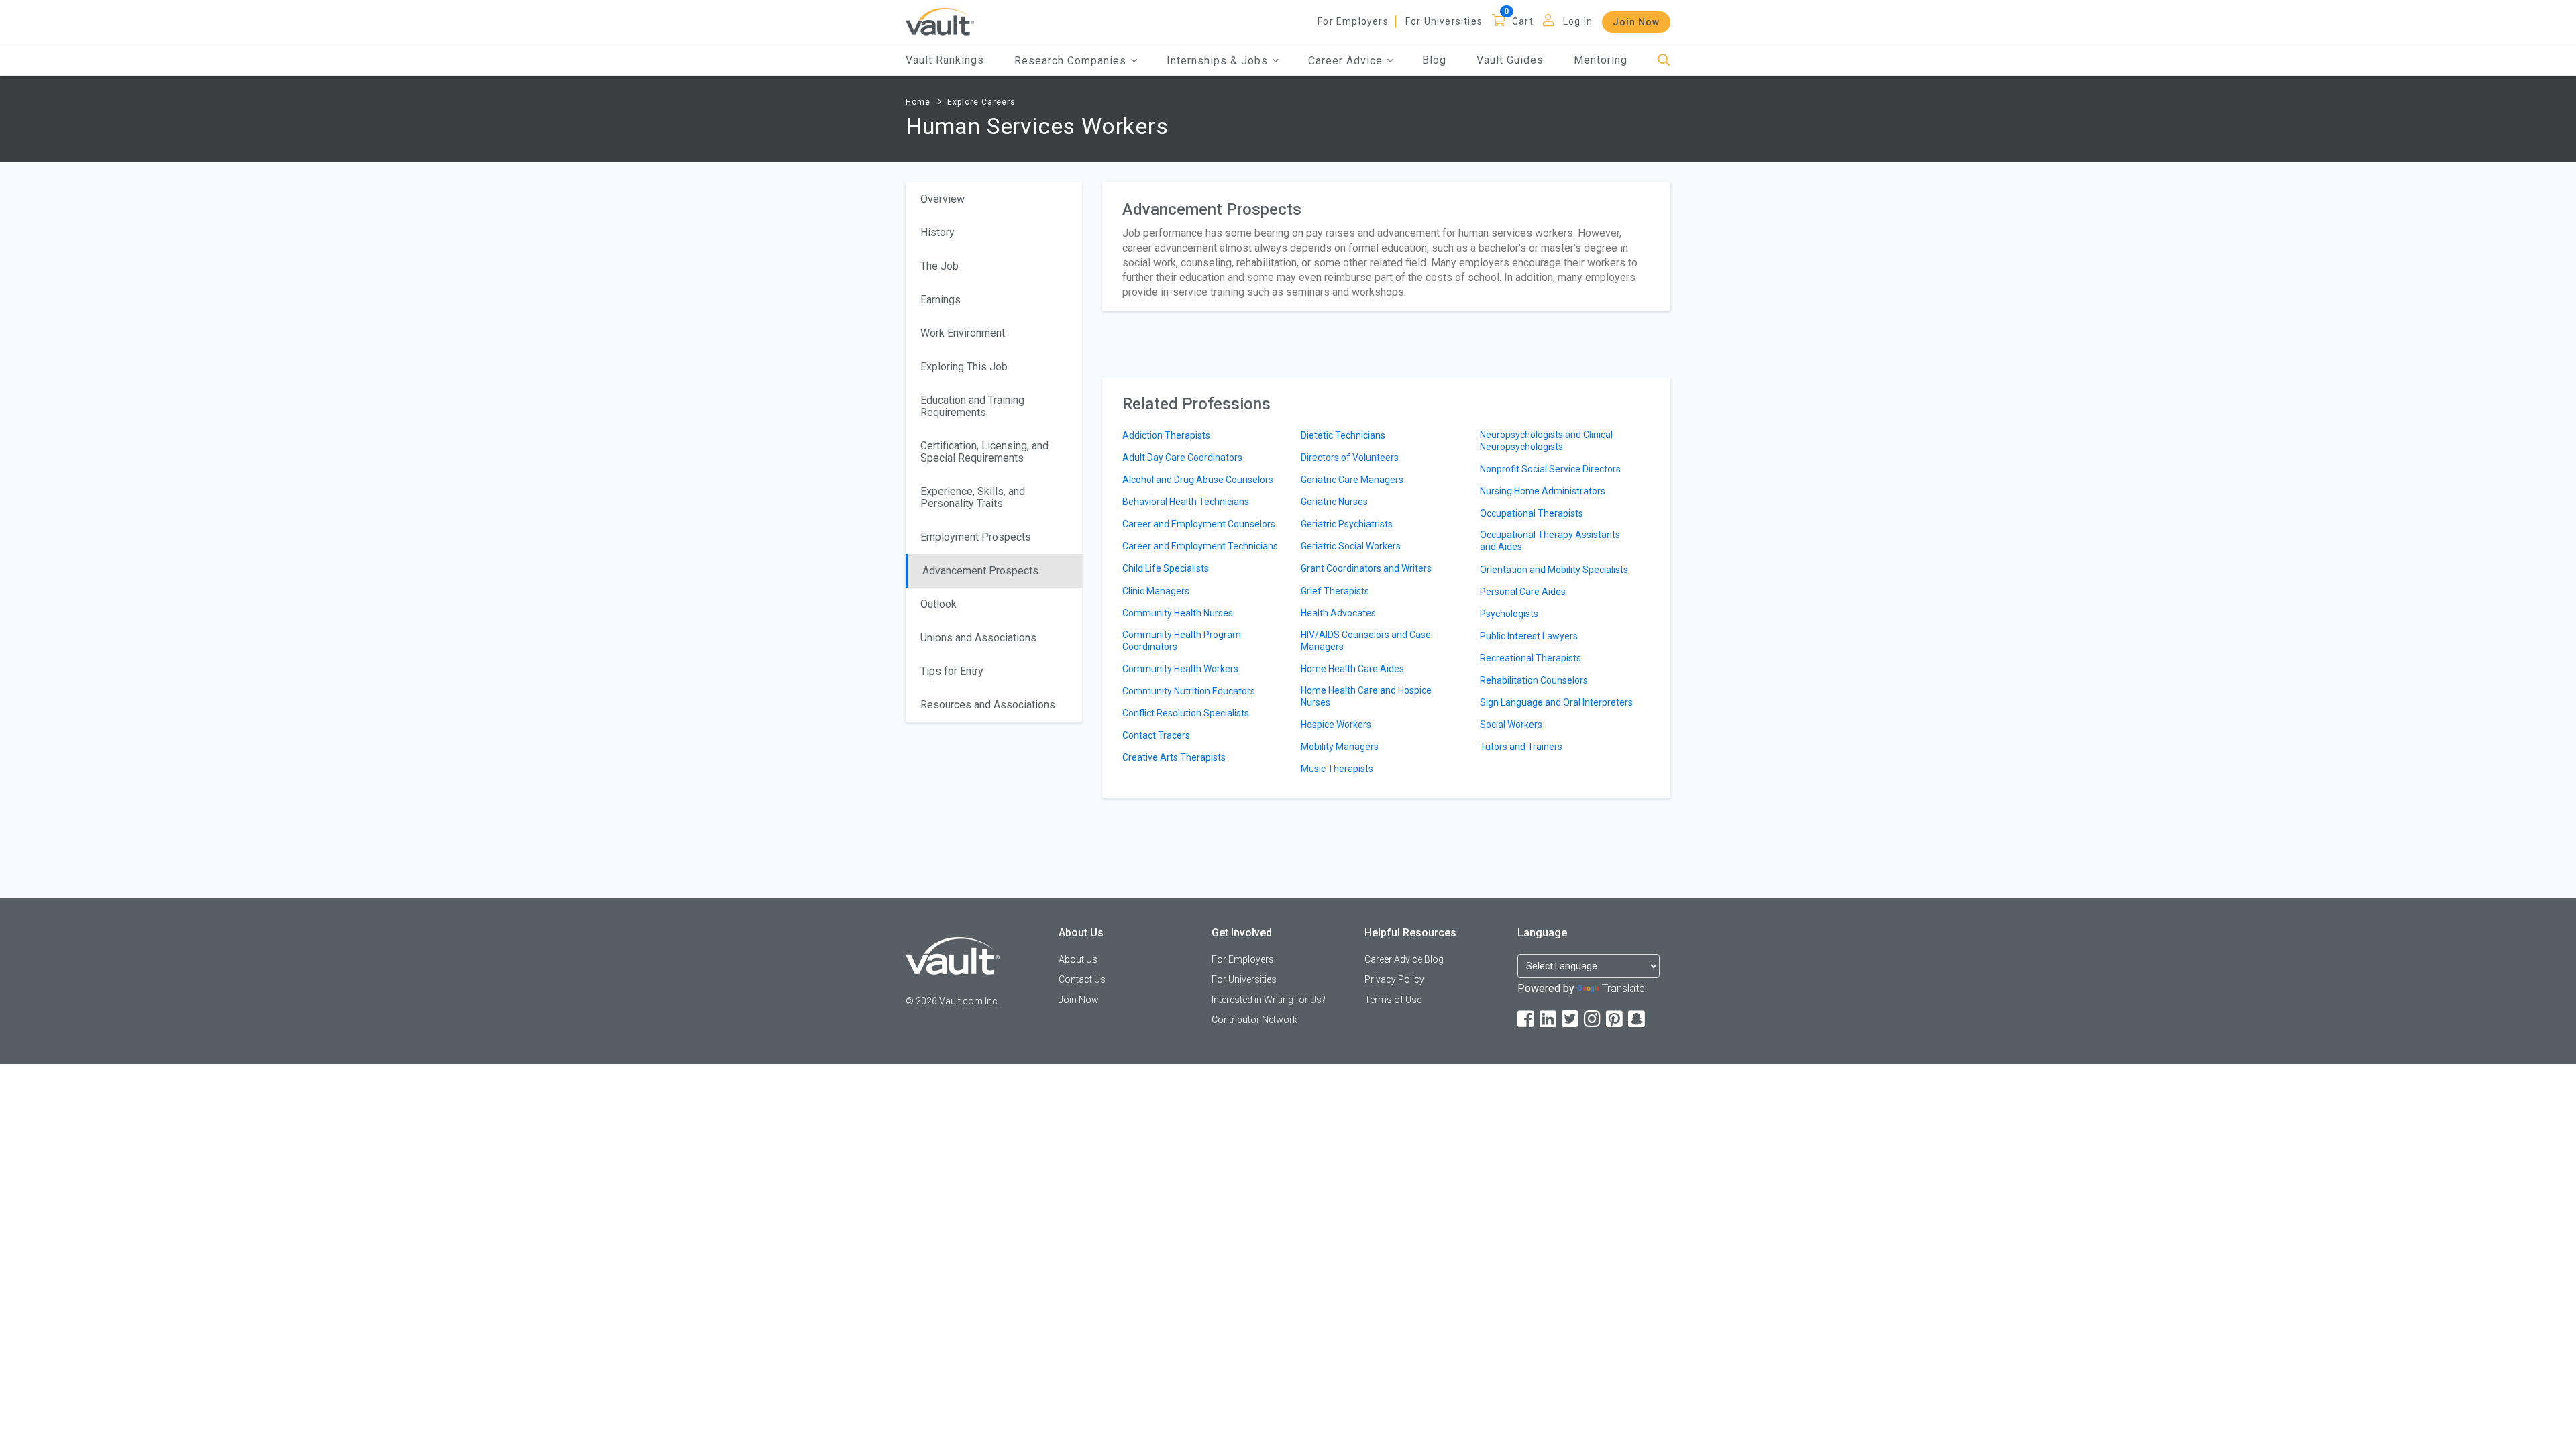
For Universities (1444, 21)
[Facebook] (1527, 1019)
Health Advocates (1338, 613)
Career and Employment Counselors (1199, 524)
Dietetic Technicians (1343, 435)
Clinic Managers (1156, 591)
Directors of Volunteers (1350, 458)
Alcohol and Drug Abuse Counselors (1198, 480)
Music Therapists (1337, 769)
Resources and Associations (988, 705)
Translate (1623, 988)
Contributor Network (1254, 1020)
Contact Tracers (1156, 735)
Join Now (1636, 22)
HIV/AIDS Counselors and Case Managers (1366, 641)
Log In (1578, 21)
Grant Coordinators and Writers (1366, 568)
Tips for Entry (952, 671)
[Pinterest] (1615, 1019)
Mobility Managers (1340, 747)
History (937, 232)
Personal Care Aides (1523, 592)
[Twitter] (1571, 1019)
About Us (1078, 959)
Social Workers (1511, 724)
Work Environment (963, 333)
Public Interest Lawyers (1529, 636)
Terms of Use (1393, 1000)
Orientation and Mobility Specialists (1554, 570)
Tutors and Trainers (1521, 747)
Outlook (938, 604)
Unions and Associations (978, 638)
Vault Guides (1510, 60)
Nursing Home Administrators (1543, 491)
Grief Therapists (1335, 591)
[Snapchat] (1638, 1019)
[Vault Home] (940, 21)
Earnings (941, 300)
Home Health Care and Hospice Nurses (1366, 696)
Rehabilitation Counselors (1534, 680)
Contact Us (1082, 979)
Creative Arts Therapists (1174, 757)
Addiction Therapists (1166, 435)
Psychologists (1509, 614)
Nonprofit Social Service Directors (1550, 469)
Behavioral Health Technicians (1186, 502)
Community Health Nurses (1178, 613)
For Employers (1353, 21)
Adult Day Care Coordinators (1182, 458)
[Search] (1664, 61)
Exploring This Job (964, 367)
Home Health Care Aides (1352, 669)
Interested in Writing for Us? (1269, 1000)
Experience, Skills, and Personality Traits (973, 497)
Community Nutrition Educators (1189, 691)
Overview (943, 199)
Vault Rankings (945, 60)
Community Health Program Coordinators (1182, 641)
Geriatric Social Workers (1351, 546)
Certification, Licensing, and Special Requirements (984, 452)
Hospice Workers (1336, 724)
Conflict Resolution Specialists (1186, 713)
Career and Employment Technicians (1200, 546)
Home (918, 102)
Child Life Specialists (1166, 568)
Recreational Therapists (1531, 658)
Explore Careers (981, 102)
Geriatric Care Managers (1352, 480)
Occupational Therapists (1532, 513)
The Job (940, 266)
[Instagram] (1593, 1019)
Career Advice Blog (1404, 959)
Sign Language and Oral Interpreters (1556, 702)
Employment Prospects (976, 537)
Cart (1523, 21)
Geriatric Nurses (1334, 502)
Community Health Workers (1180, 669)
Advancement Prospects (980, 571)
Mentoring (1601, 60)
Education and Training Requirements (972, 406)
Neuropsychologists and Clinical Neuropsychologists (1546, 441)
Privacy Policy (1394, 979)
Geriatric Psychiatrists (1347, 524)
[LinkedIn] (1549, 1019)
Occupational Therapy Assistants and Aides (1550, 541)
